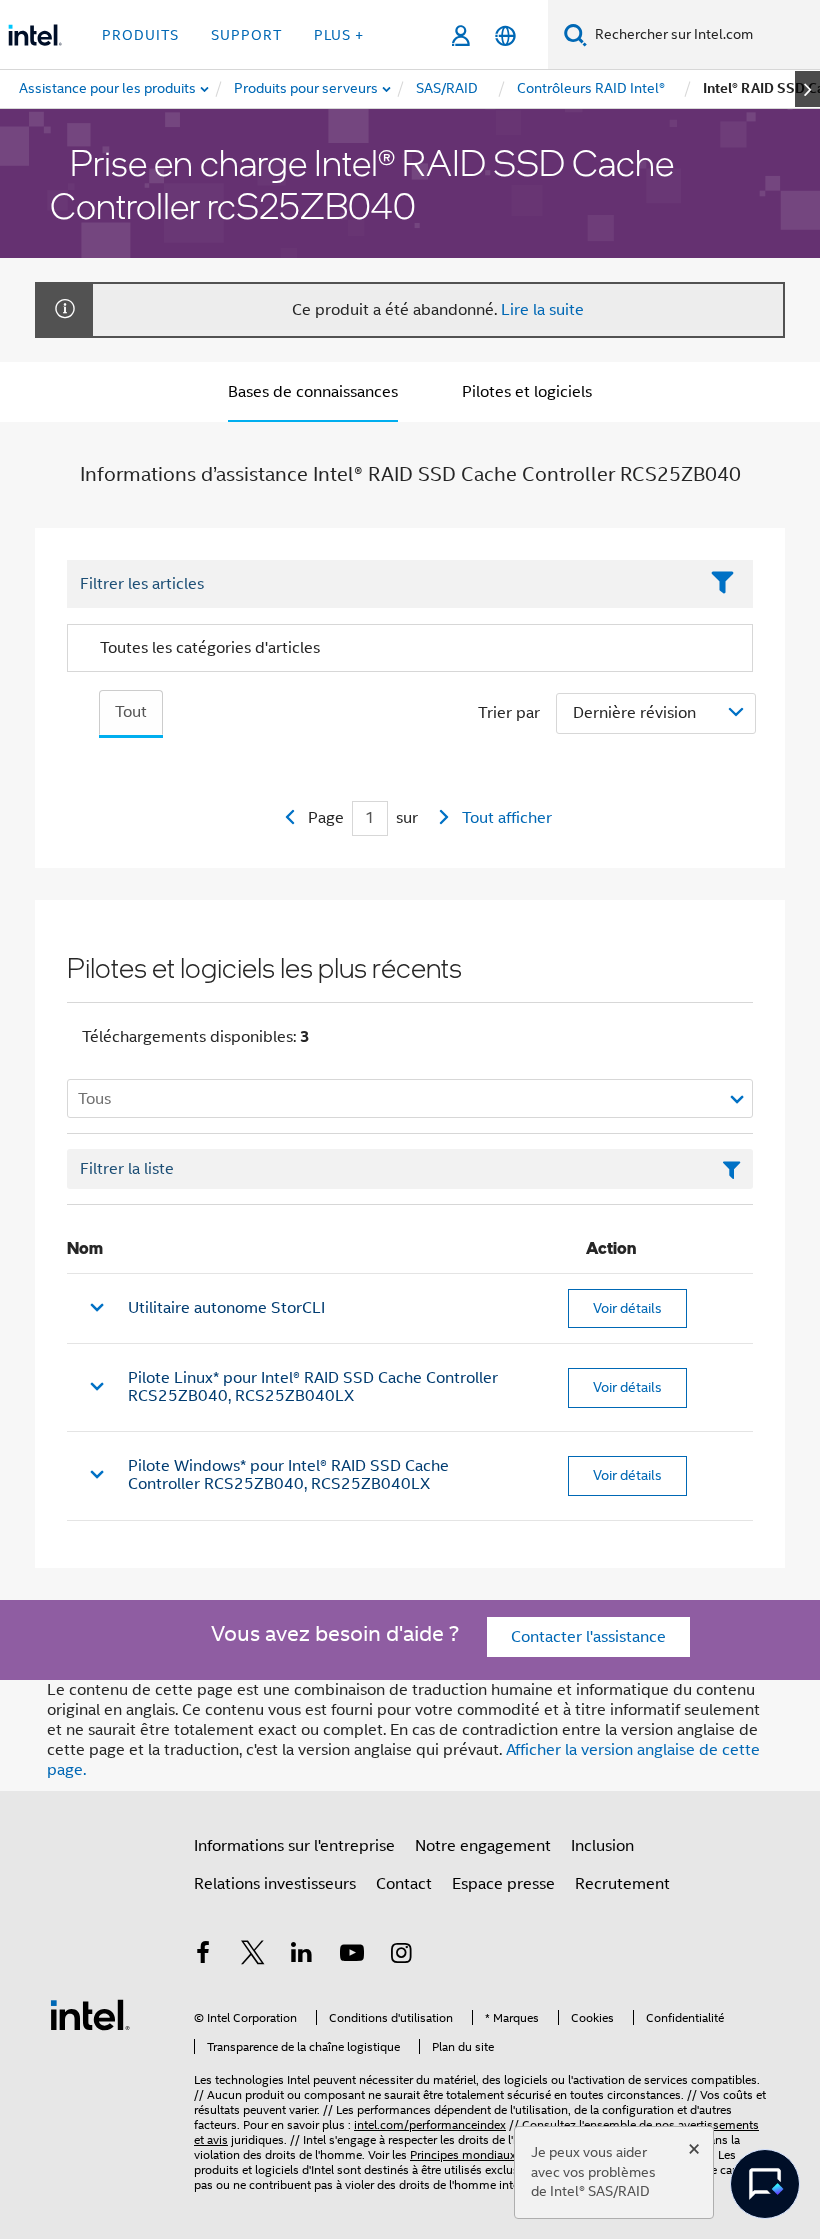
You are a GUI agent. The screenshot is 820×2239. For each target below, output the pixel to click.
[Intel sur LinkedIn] (302, 1956)
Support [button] (246, 35)
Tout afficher (507, 818)
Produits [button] (140, 35)
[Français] (505, 35)
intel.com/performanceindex (430, 2124)
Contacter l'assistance (588, 1637)
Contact (404, 1884)
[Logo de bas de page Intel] (90, 2014)
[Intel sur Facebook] (203, 1956)
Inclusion (602, 1846)
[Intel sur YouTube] (352, 1956)
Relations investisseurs (275, 1884)
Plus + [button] (339, 35)
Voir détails (627, 1308)
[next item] (807, 89)
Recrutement (622, 1884)
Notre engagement (483, 1846)
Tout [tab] (131, 712)
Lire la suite (542, 310)
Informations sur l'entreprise (294, 1846)
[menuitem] (307, 89)
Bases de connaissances (313, 392)
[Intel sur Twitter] (253, 1956)
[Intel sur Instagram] (401, 1956)
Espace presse (503, 1884)
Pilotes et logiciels (527, 392)
